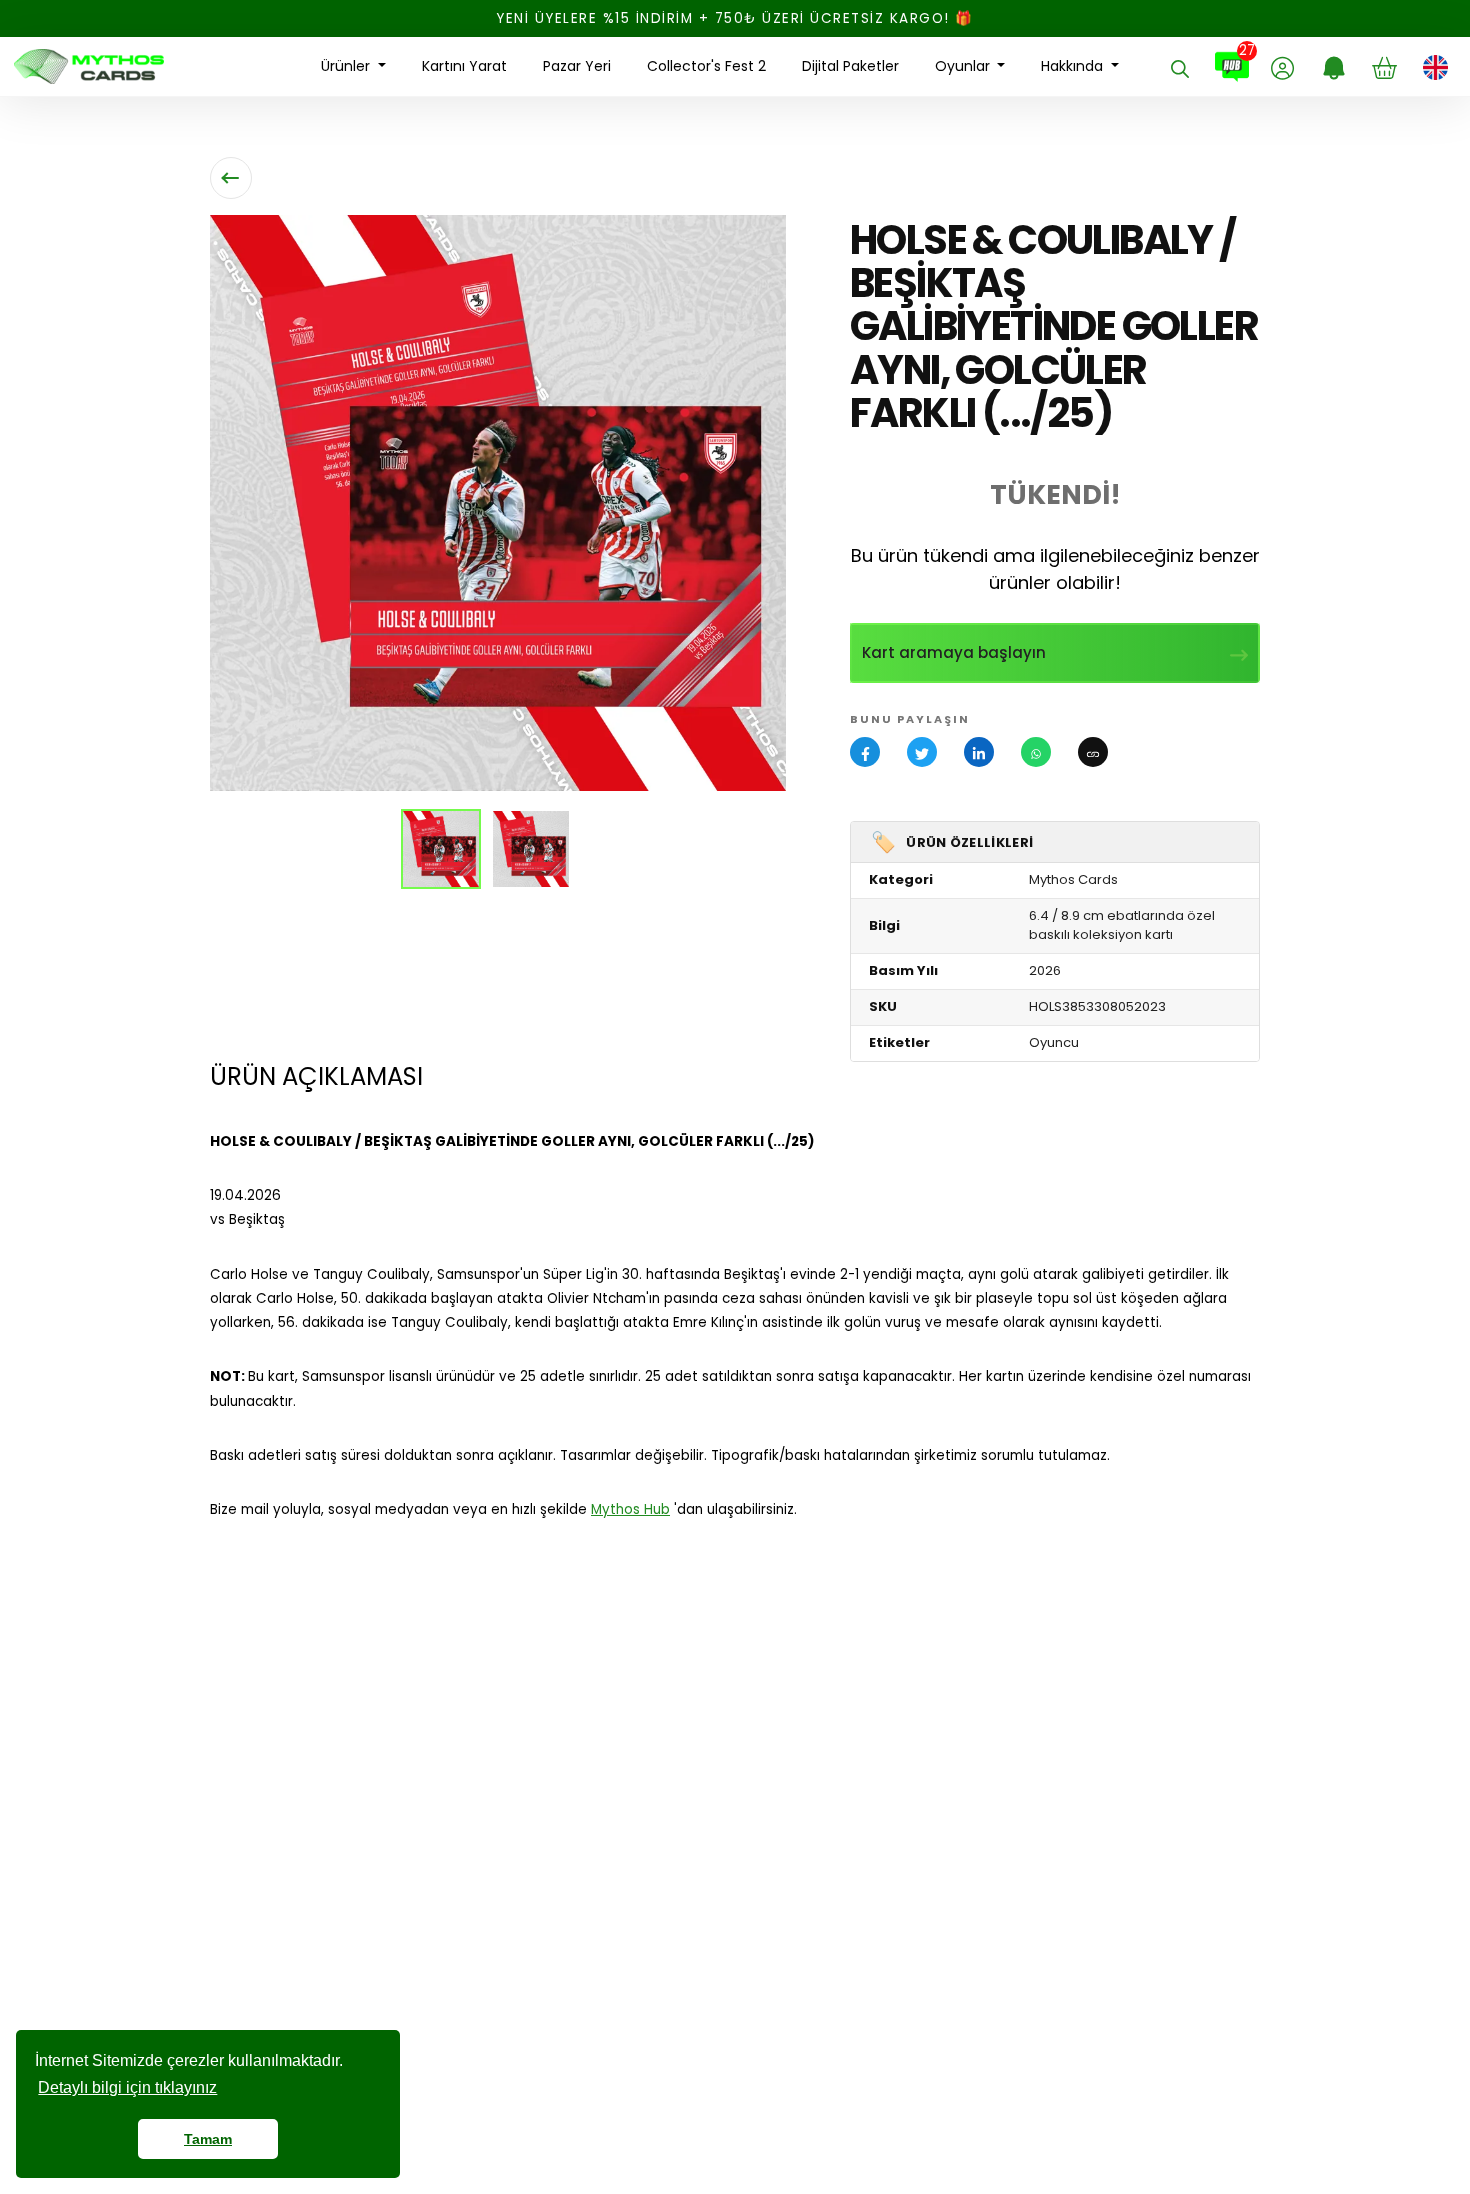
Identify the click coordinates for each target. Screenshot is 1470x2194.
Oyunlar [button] (964, 66)
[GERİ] (231, 178)
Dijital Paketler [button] (850, 66)
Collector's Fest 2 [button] (706, 66)
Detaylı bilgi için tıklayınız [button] (127, 2087)
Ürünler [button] (347, 66)
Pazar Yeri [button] (577, 66)
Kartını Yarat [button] (464, 66)
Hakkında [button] (1074, 66)
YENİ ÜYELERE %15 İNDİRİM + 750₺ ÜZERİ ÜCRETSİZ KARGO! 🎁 (735, 18)
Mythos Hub (630, 1509)
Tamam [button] (208, 2139)
